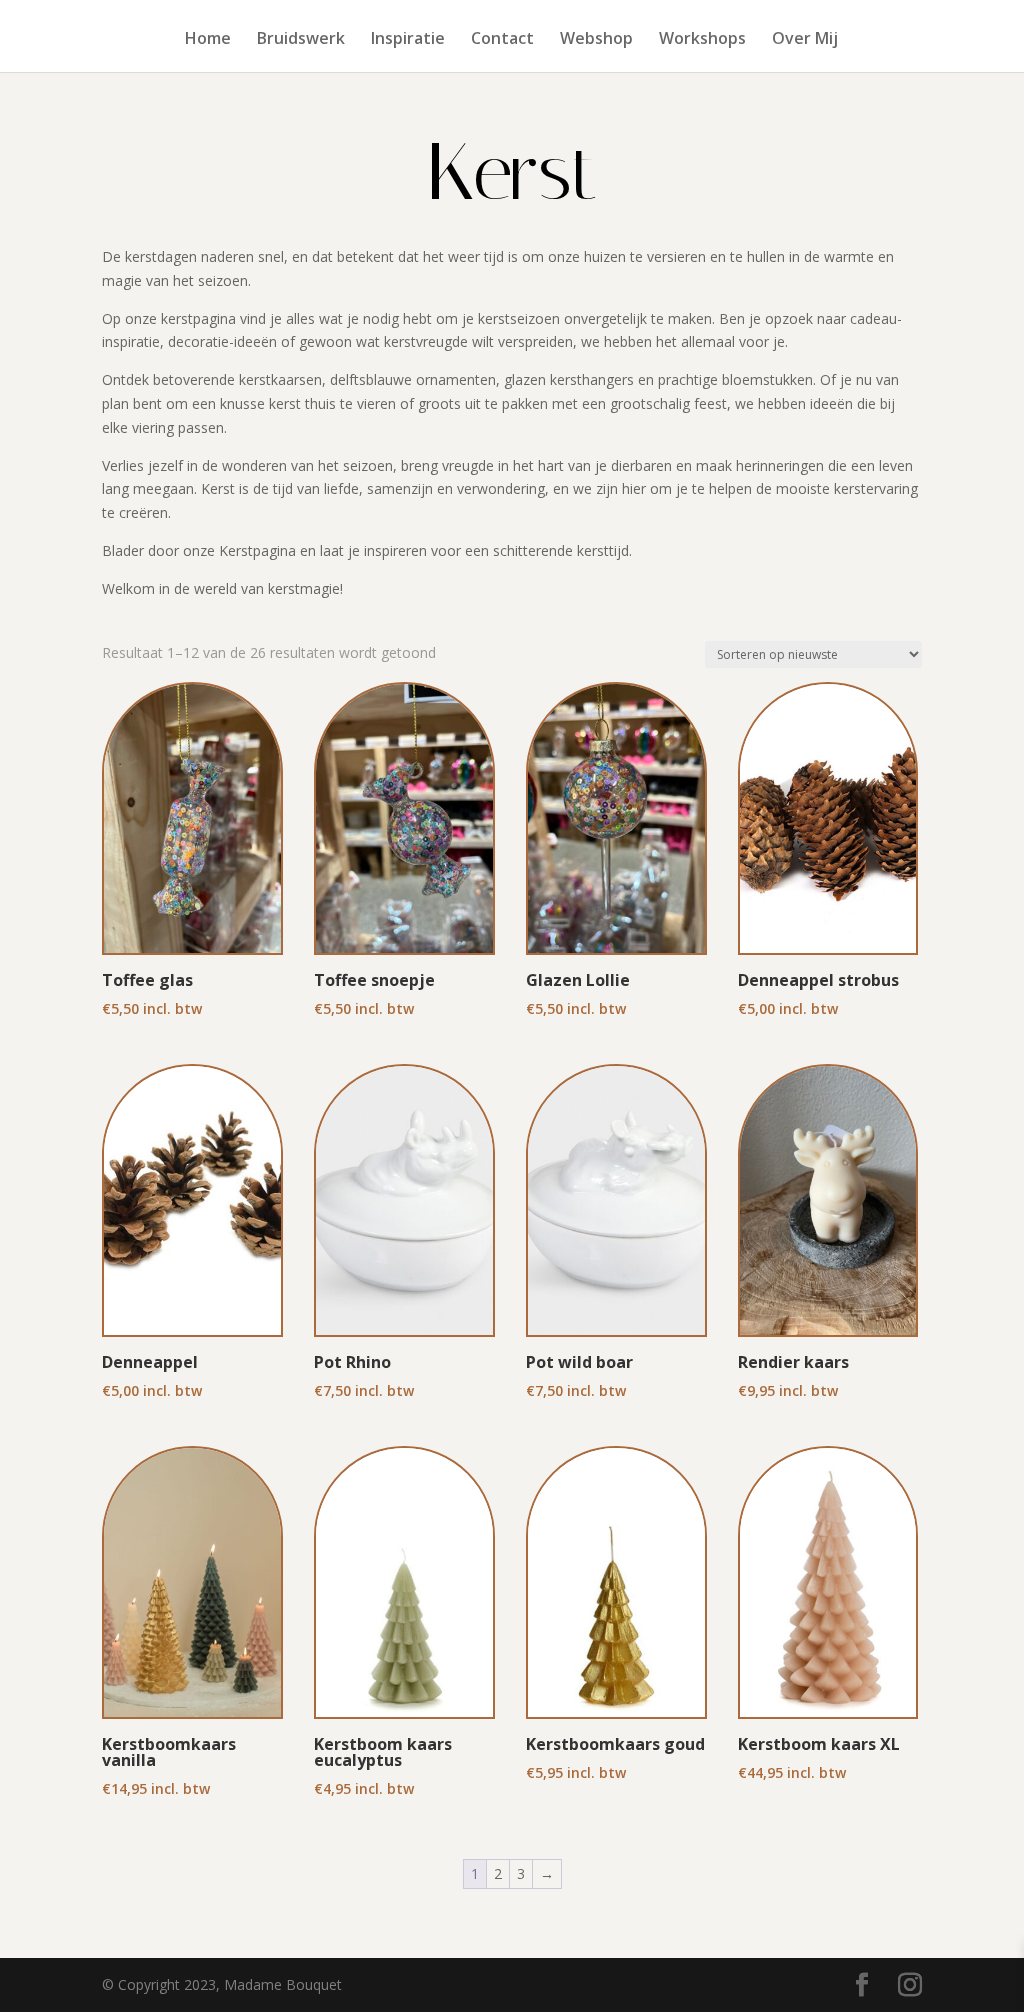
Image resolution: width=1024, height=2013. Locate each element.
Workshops (702, 40)
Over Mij (805, 40)
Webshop (596, 40)
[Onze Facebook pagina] (862, 1985)
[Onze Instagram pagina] (910, 1985)
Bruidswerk (301, 40)
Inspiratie (408, 40)
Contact (502, 40)
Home (208, 40)
